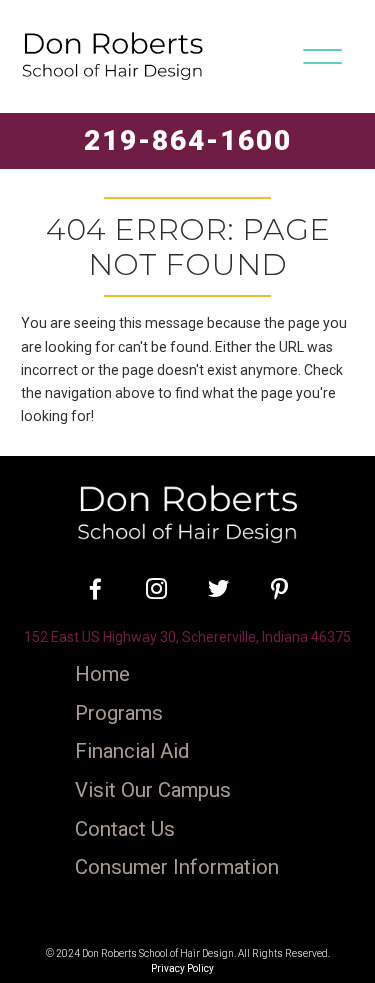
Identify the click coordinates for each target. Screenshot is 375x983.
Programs (119, 713)
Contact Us (125, 829)
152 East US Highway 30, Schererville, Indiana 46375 (187, 637)
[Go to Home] (187, 512)
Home (102, 674)
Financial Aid (132, 751)
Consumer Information (177, 867)
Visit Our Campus (153, 790)
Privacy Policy (182, 968)
